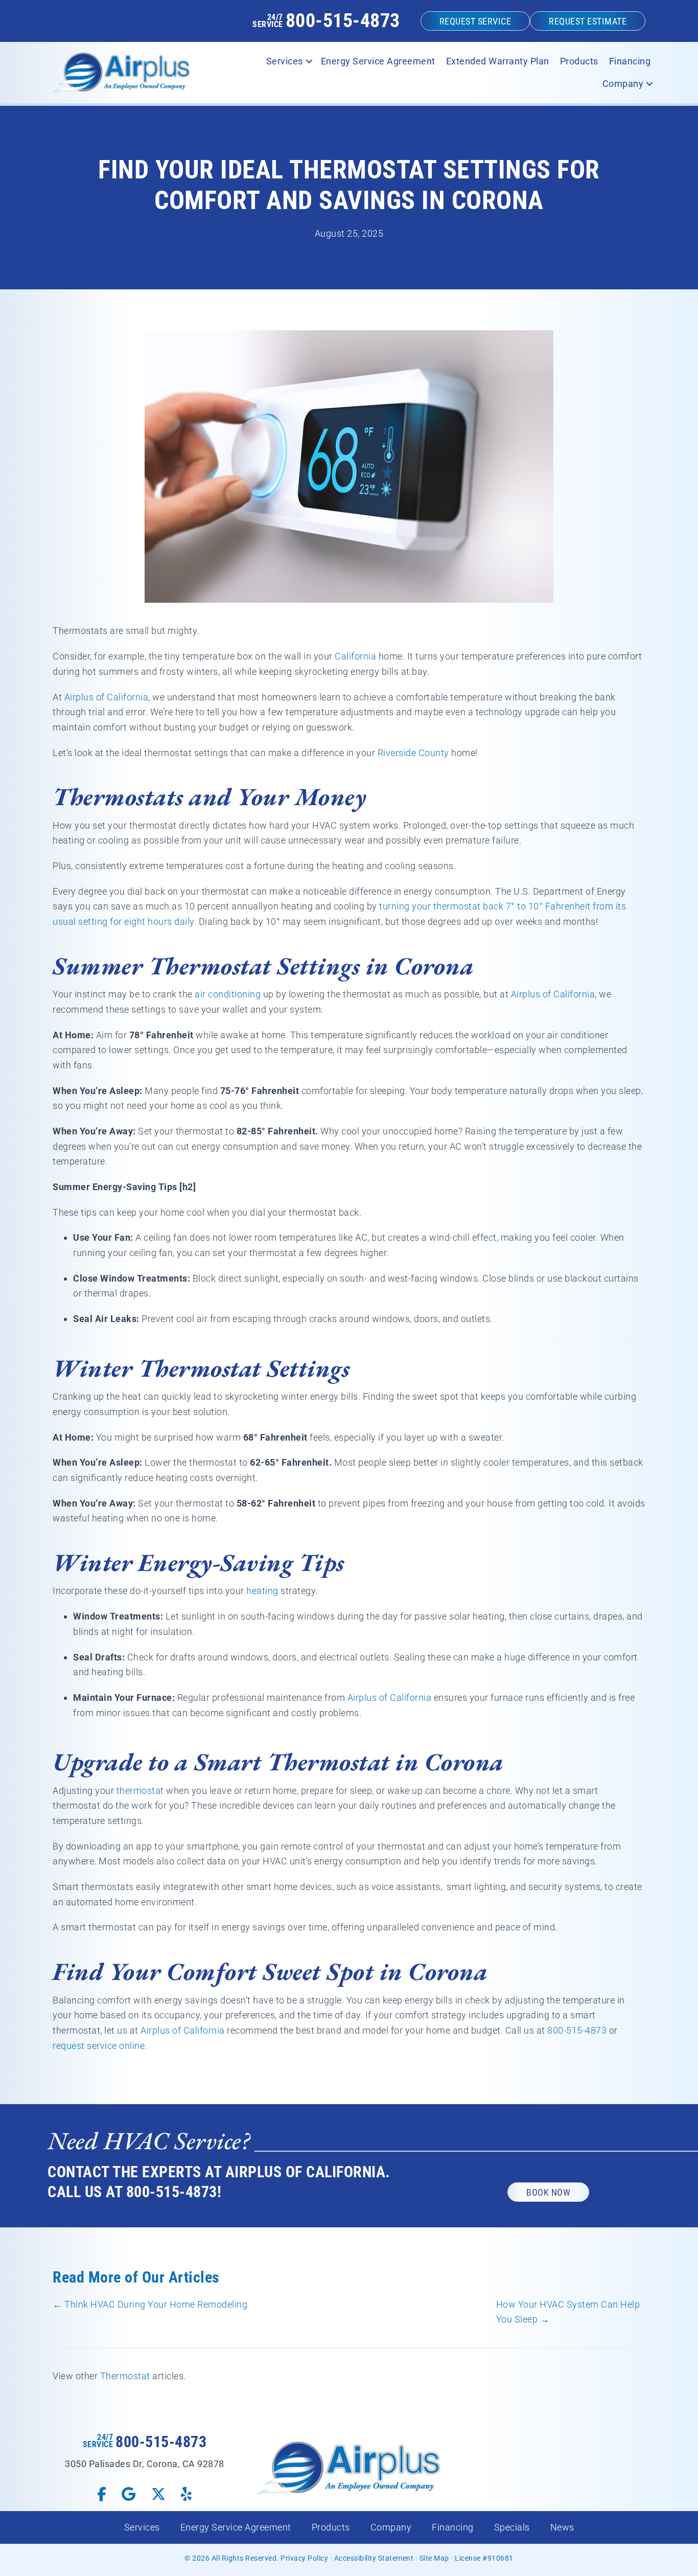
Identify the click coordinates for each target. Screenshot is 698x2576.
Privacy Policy (304, 2558)
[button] (309, 61)
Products (579, 61)
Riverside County (413, 753)
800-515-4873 (343, 20)
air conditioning (228, 994)
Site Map (434, 2558)
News (562, 2527)
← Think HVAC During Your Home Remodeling (150, 2304)
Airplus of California (107, 697)
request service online (99, 2046)
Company (623, 84)
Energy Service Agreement (378, 61)
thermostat (140, 1791)
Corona (434, 966)
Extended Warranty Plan (498, 61)
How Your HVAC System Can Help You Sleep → (568, 2312)
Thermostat (125, 2376)
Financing (630, 61)
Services (285, 61)
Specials (512, 2527)
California (355, 656)
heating (262, 1591)
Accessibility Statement (374, 2558)
